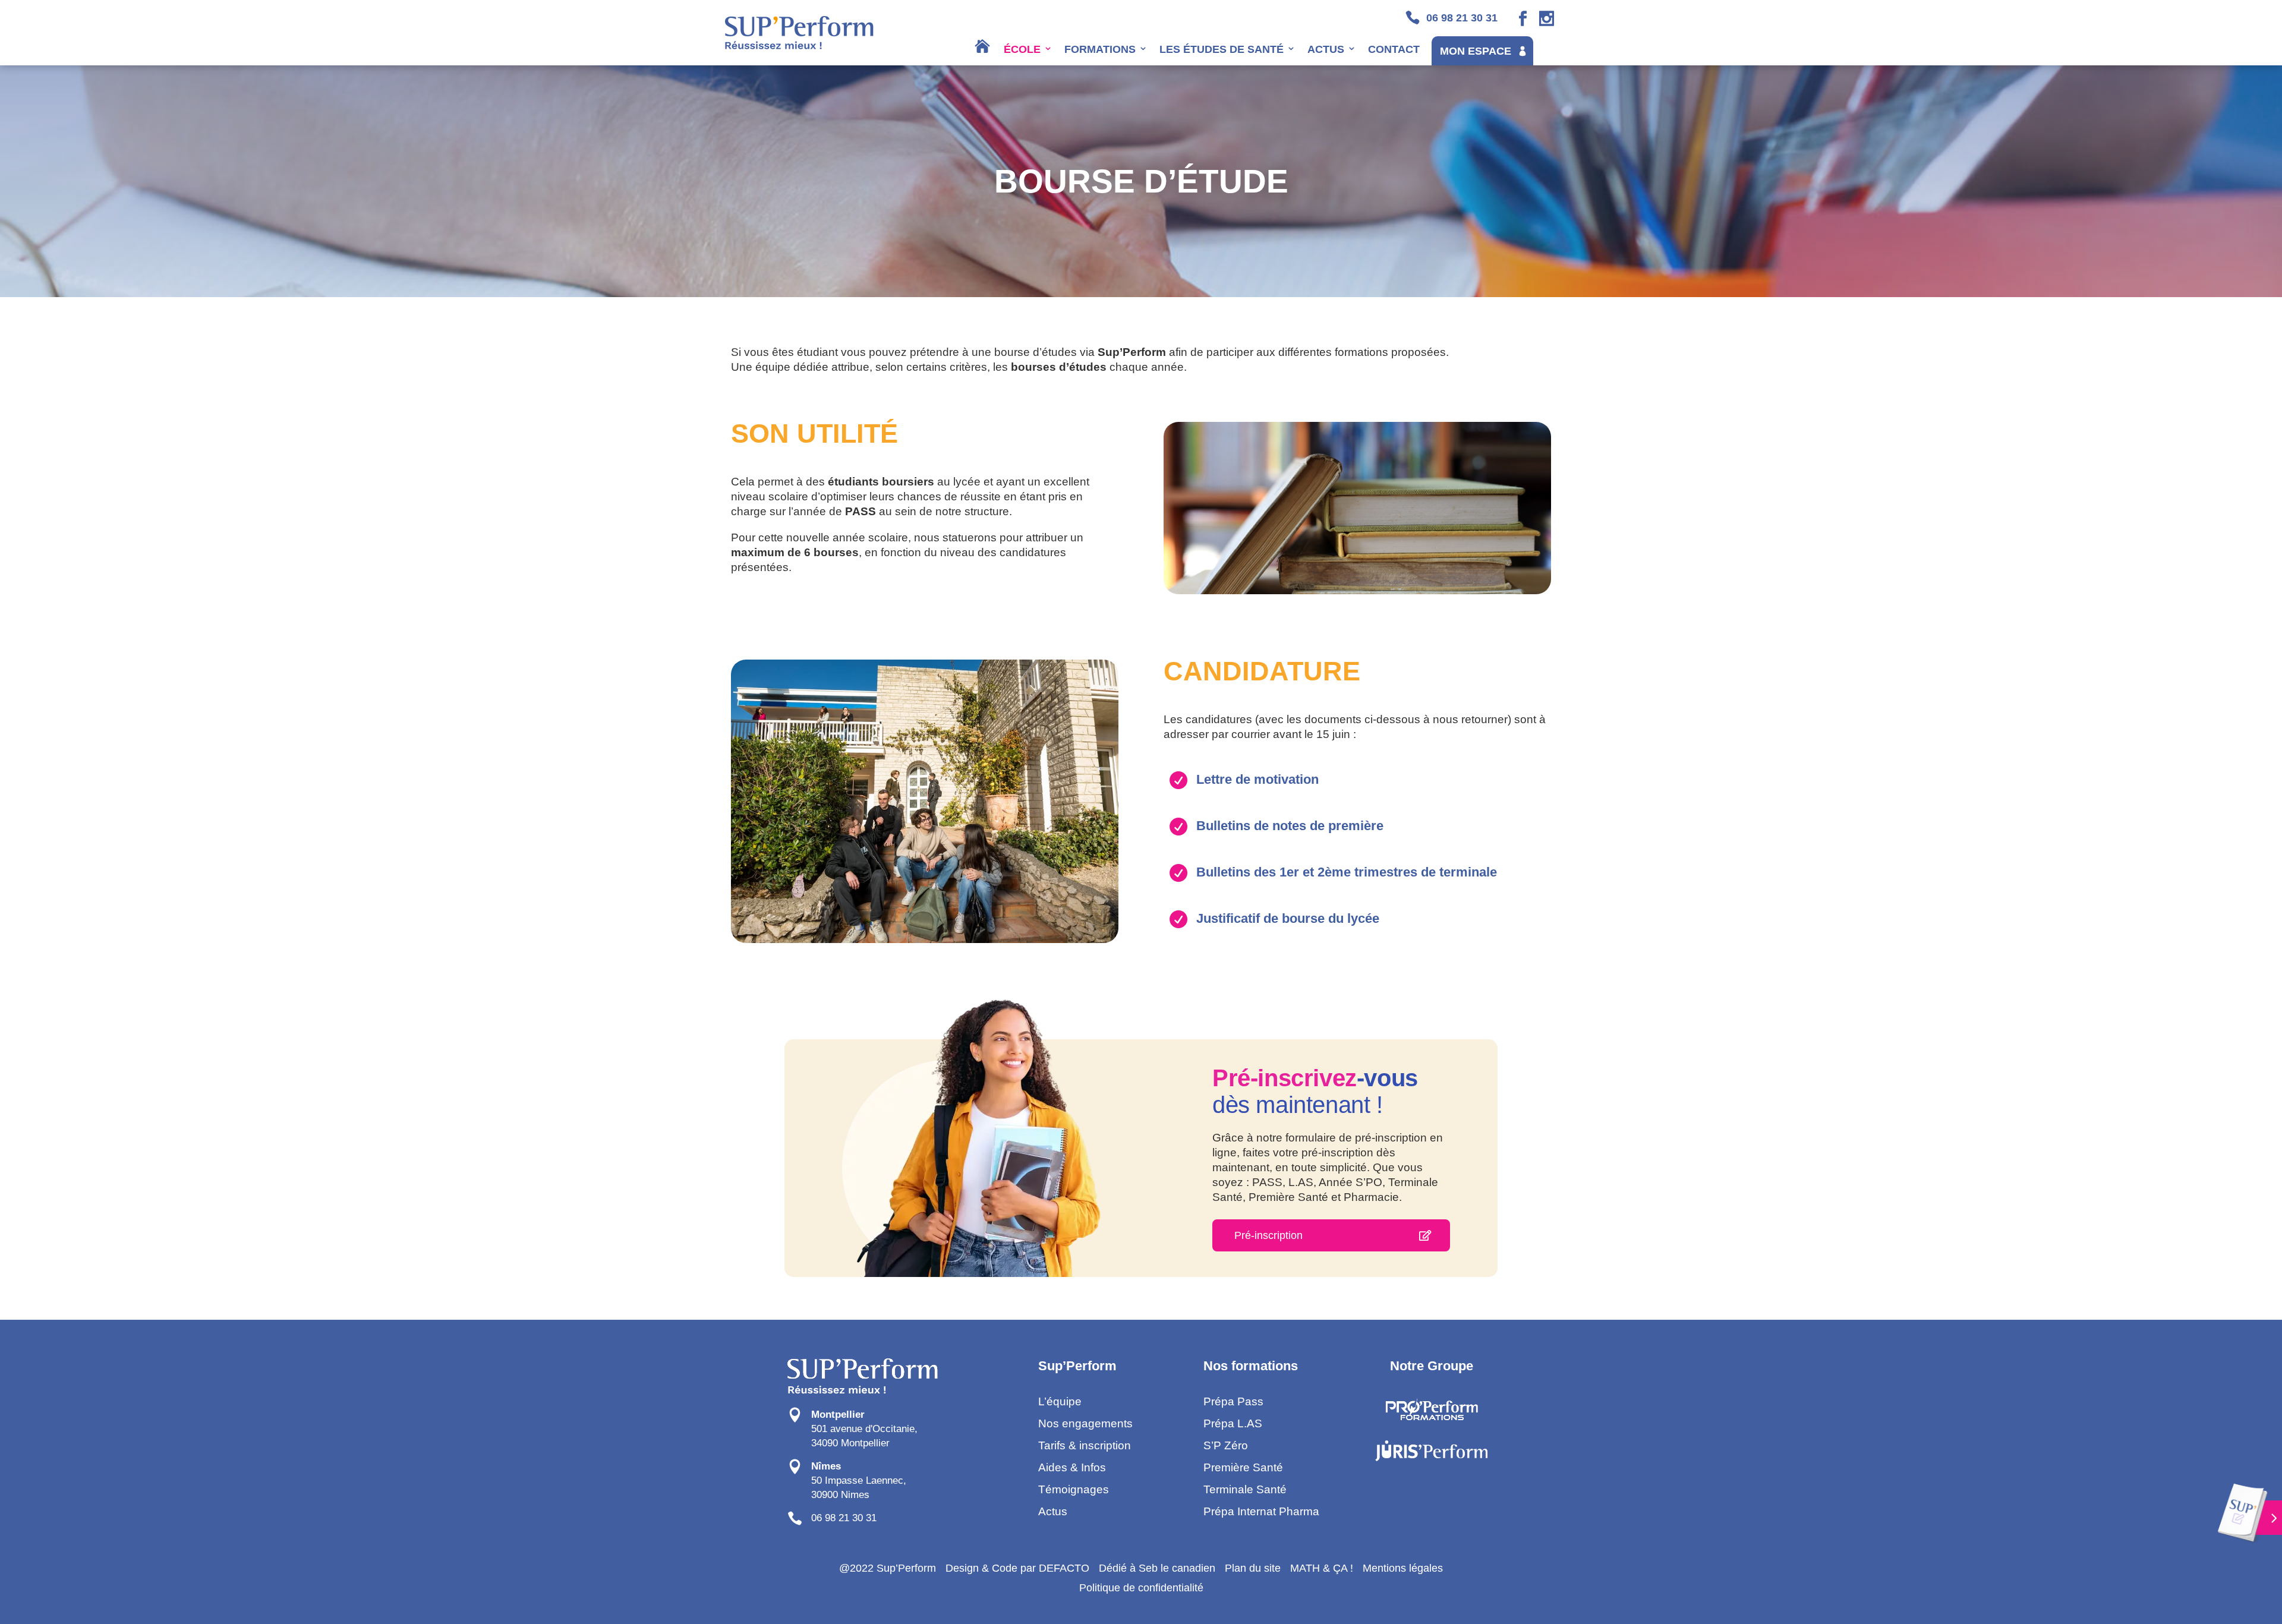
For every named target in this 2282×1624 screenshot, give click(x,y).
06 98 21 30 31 (844, 1518)
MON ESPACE (1476, 51)
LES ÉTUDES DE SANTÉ (1222, 49)
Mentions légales (1403, 1568)
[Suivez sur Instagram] (1547, 19)
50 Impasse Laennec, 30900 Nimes (859, 1480)
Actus (1053, 1511)
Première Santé (1243, 1467)
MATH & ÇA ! (1322, 1568)
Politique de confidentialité (1141, 1588)
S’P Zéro (1226, 1445)
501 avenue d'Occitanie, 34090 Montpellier (864, 1429)
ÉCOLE (1022, 49)
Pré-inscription (1268, 1235)
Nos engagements (1085, 1423)
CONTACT (1394, 49)
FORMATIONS (1100, 49)
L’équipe (1060, 1401)
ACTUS (1326, 49)
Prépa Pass (1233, 1401)
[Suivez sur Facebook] (1523, 19)
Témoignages (1074, 1489)
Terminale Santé (1245, 1489)
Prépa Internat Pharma (1261, 1511)
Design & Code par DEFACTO (1017, 1568)
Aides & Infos (1072, 1467)
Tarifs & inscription (1085, 1445)
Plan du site (1253, 1568)
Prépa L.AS (1233, 1423)
